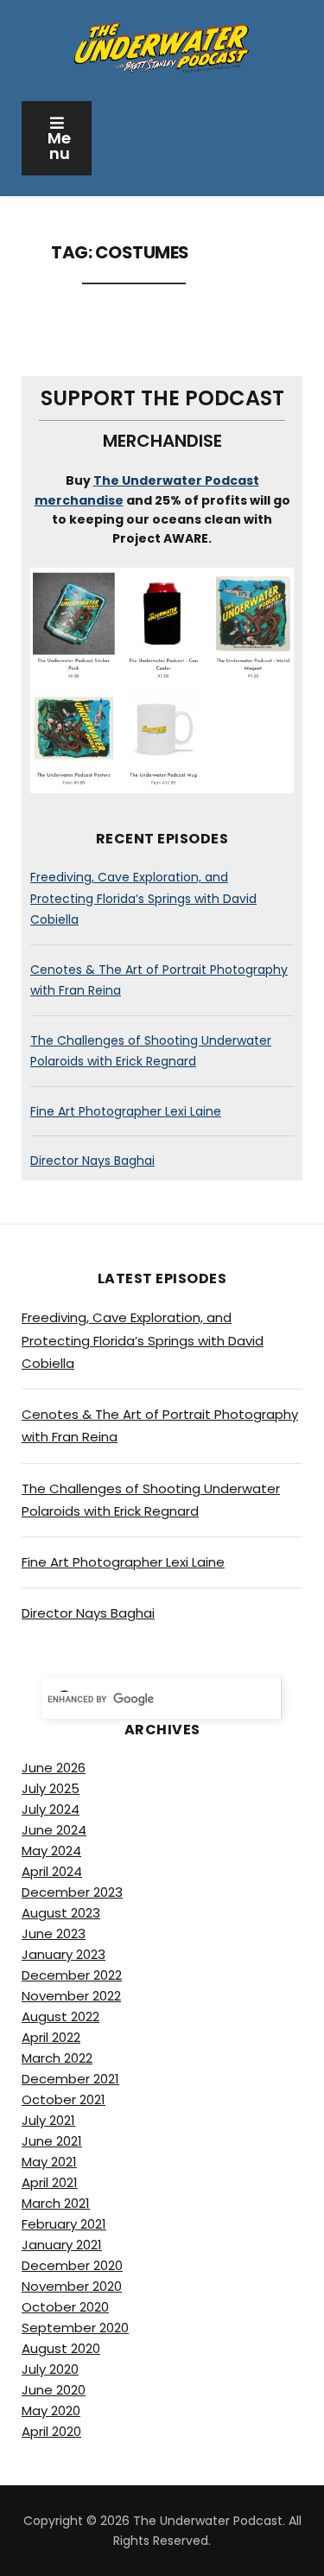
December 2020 (72, 2265)
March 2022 (57, 2058)
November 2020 (72, 2286)
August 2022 (60, 2016)
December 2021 (70, 2079)
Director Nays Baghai (92, 1161)
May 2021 (49, 2162)
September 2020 (75, 2328)
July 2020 (50, 2369)
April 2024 (52, 1871)
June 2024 (54, 1830)
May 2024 (51, 1851)
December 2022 (72, 1975)
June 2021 (52, 2141)
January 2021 (62, 2245)
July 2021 (48, 2120)
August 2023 (61, 1913)
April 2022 (51, 2037)
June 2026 (54, 1768)
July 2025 (51, 1788)
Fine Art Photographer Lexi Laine (126, 1111)
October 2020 (65, 2307)
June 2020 (54, 2390)
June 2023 (54, 1934)
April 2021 (50, 2182)
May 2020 (51, 2411)
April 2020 (51, 2431)
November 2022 (71, 1996)
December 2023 (72, 1892)
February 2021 (64, 2224)
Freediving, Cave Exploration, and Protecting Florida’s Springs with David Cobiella (143, 898)
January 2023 (64, 1954)
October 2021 (64, 2099)
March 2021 (56, 2203)
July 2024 (51, 1809)
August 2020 (61, 2348)
